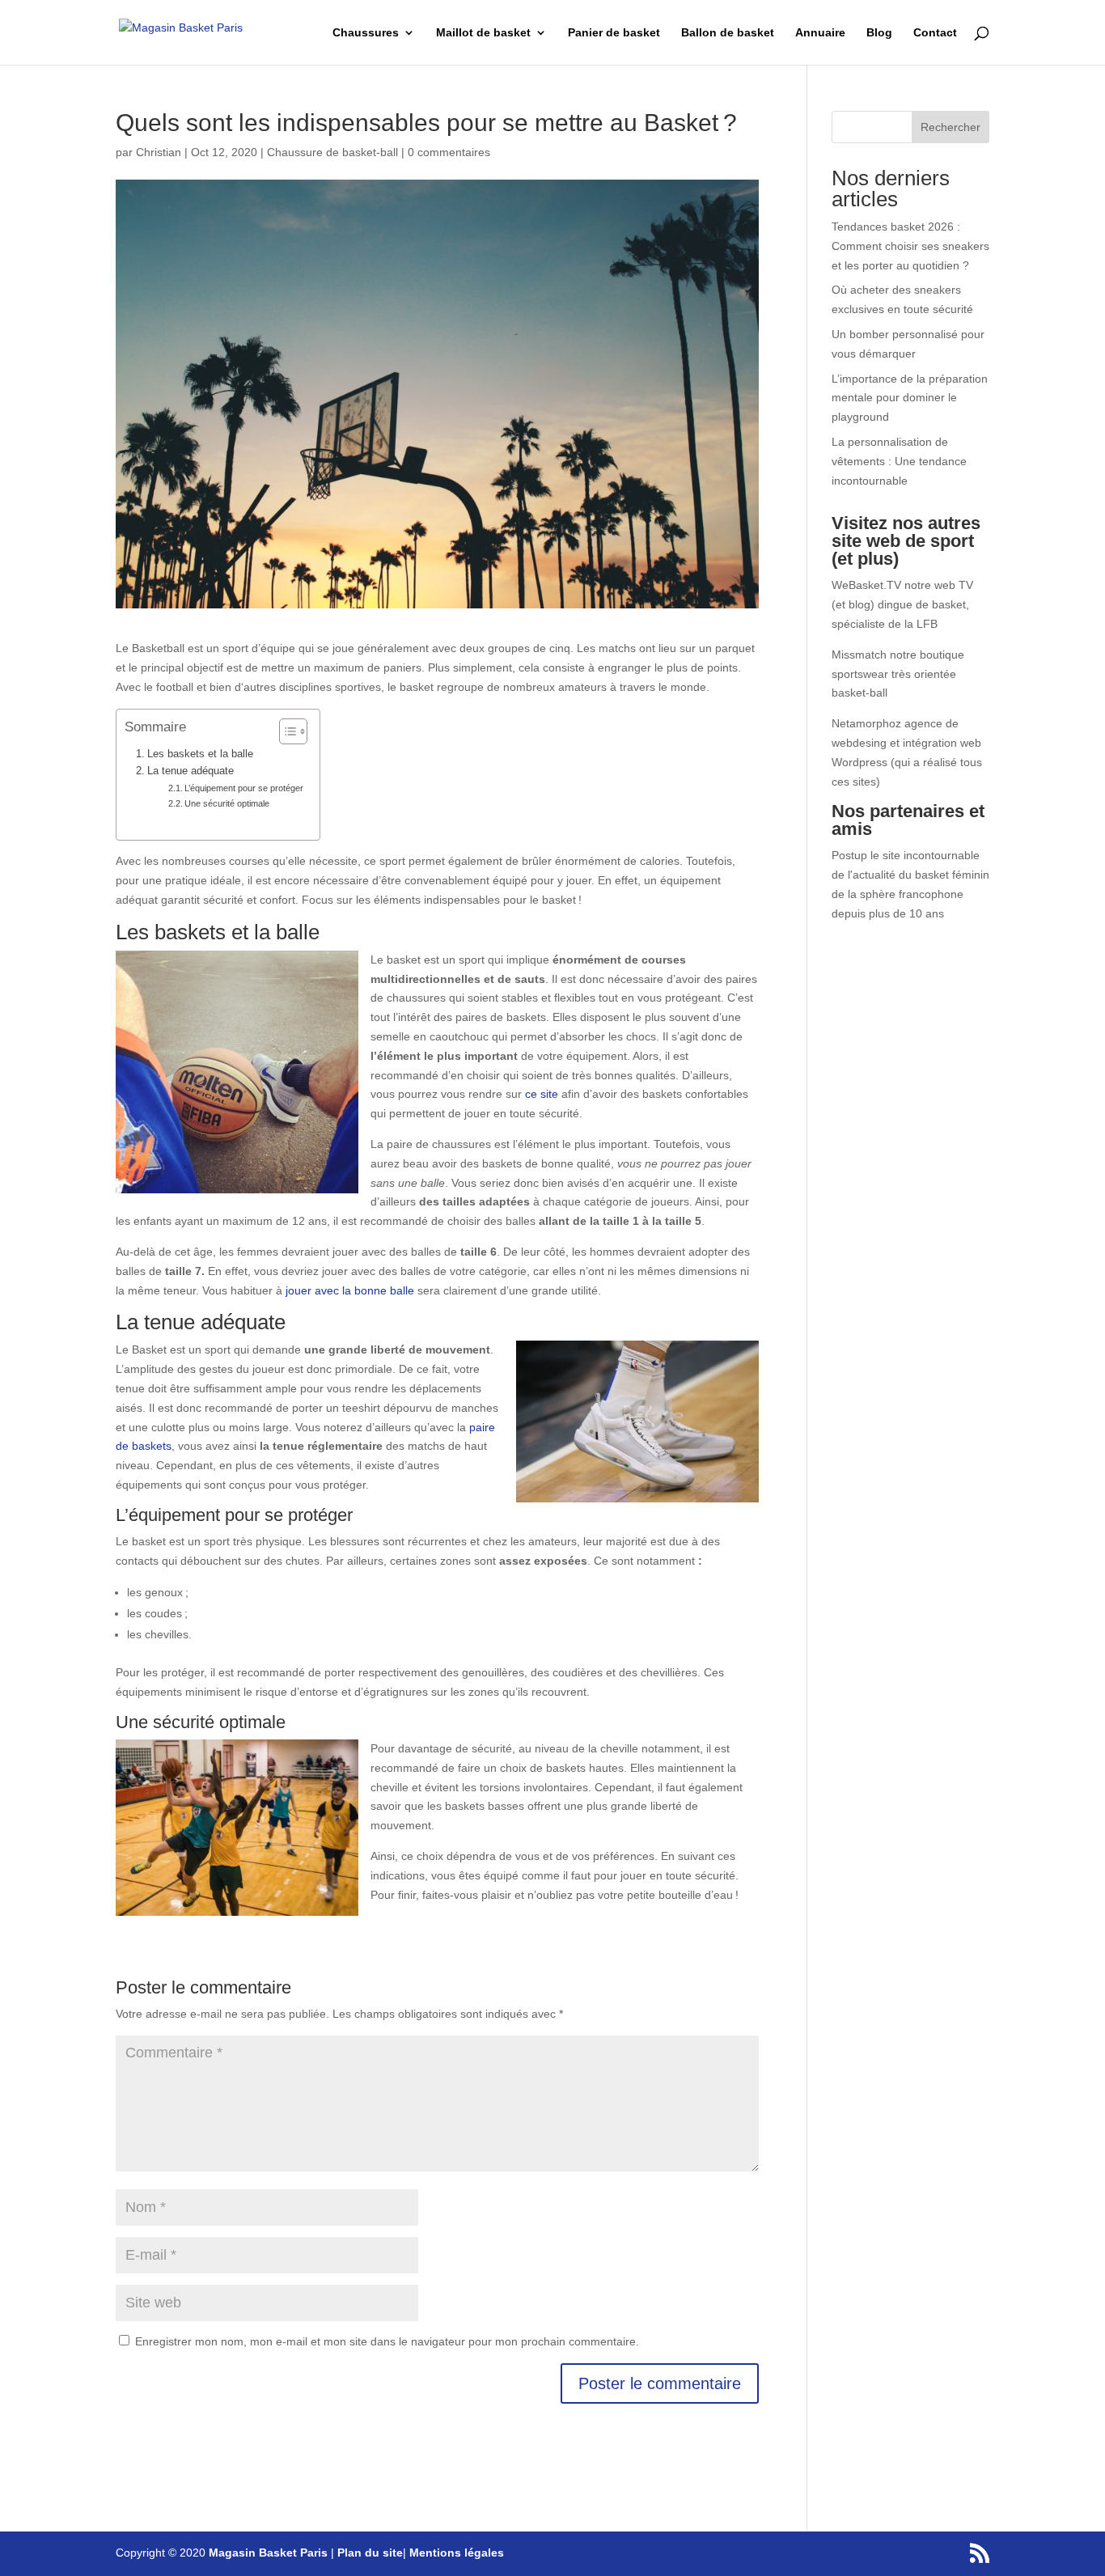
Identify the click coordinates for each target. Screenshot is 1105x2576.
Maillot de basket (483, 33)
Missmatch (859, 655)
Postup (849, 855)
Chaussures (366, 33)
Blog (879, 33)
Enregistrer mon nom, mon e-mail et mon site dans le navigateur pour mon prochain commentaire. (387, 2341)
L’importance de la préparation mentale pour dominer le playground (910, 398)
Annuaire (820, 33)
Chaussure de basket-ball (332, 152)
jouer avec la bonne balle (350, 1290)
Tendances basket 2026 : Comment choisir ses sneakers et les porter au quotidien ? (910, 246)
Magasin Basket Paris (268, 2553)
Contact (935, 33)
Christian (159, 152)
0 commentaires (449, 152)
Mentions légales (457, 2553)
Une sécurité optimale (227, 803)
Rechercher (950, 127)
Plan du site (370, 2553)
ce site (542, 1094)
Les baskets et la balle (200, 754)
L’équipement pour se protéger (244, 788)
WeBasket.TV (866, 585)
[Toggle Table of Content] (285, 731)
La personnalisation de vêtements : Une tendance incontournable (899, 461)
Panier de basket (614, 33)
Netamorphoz (866, 723)
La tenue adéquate (191, 771)
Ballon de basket (728, 33)
